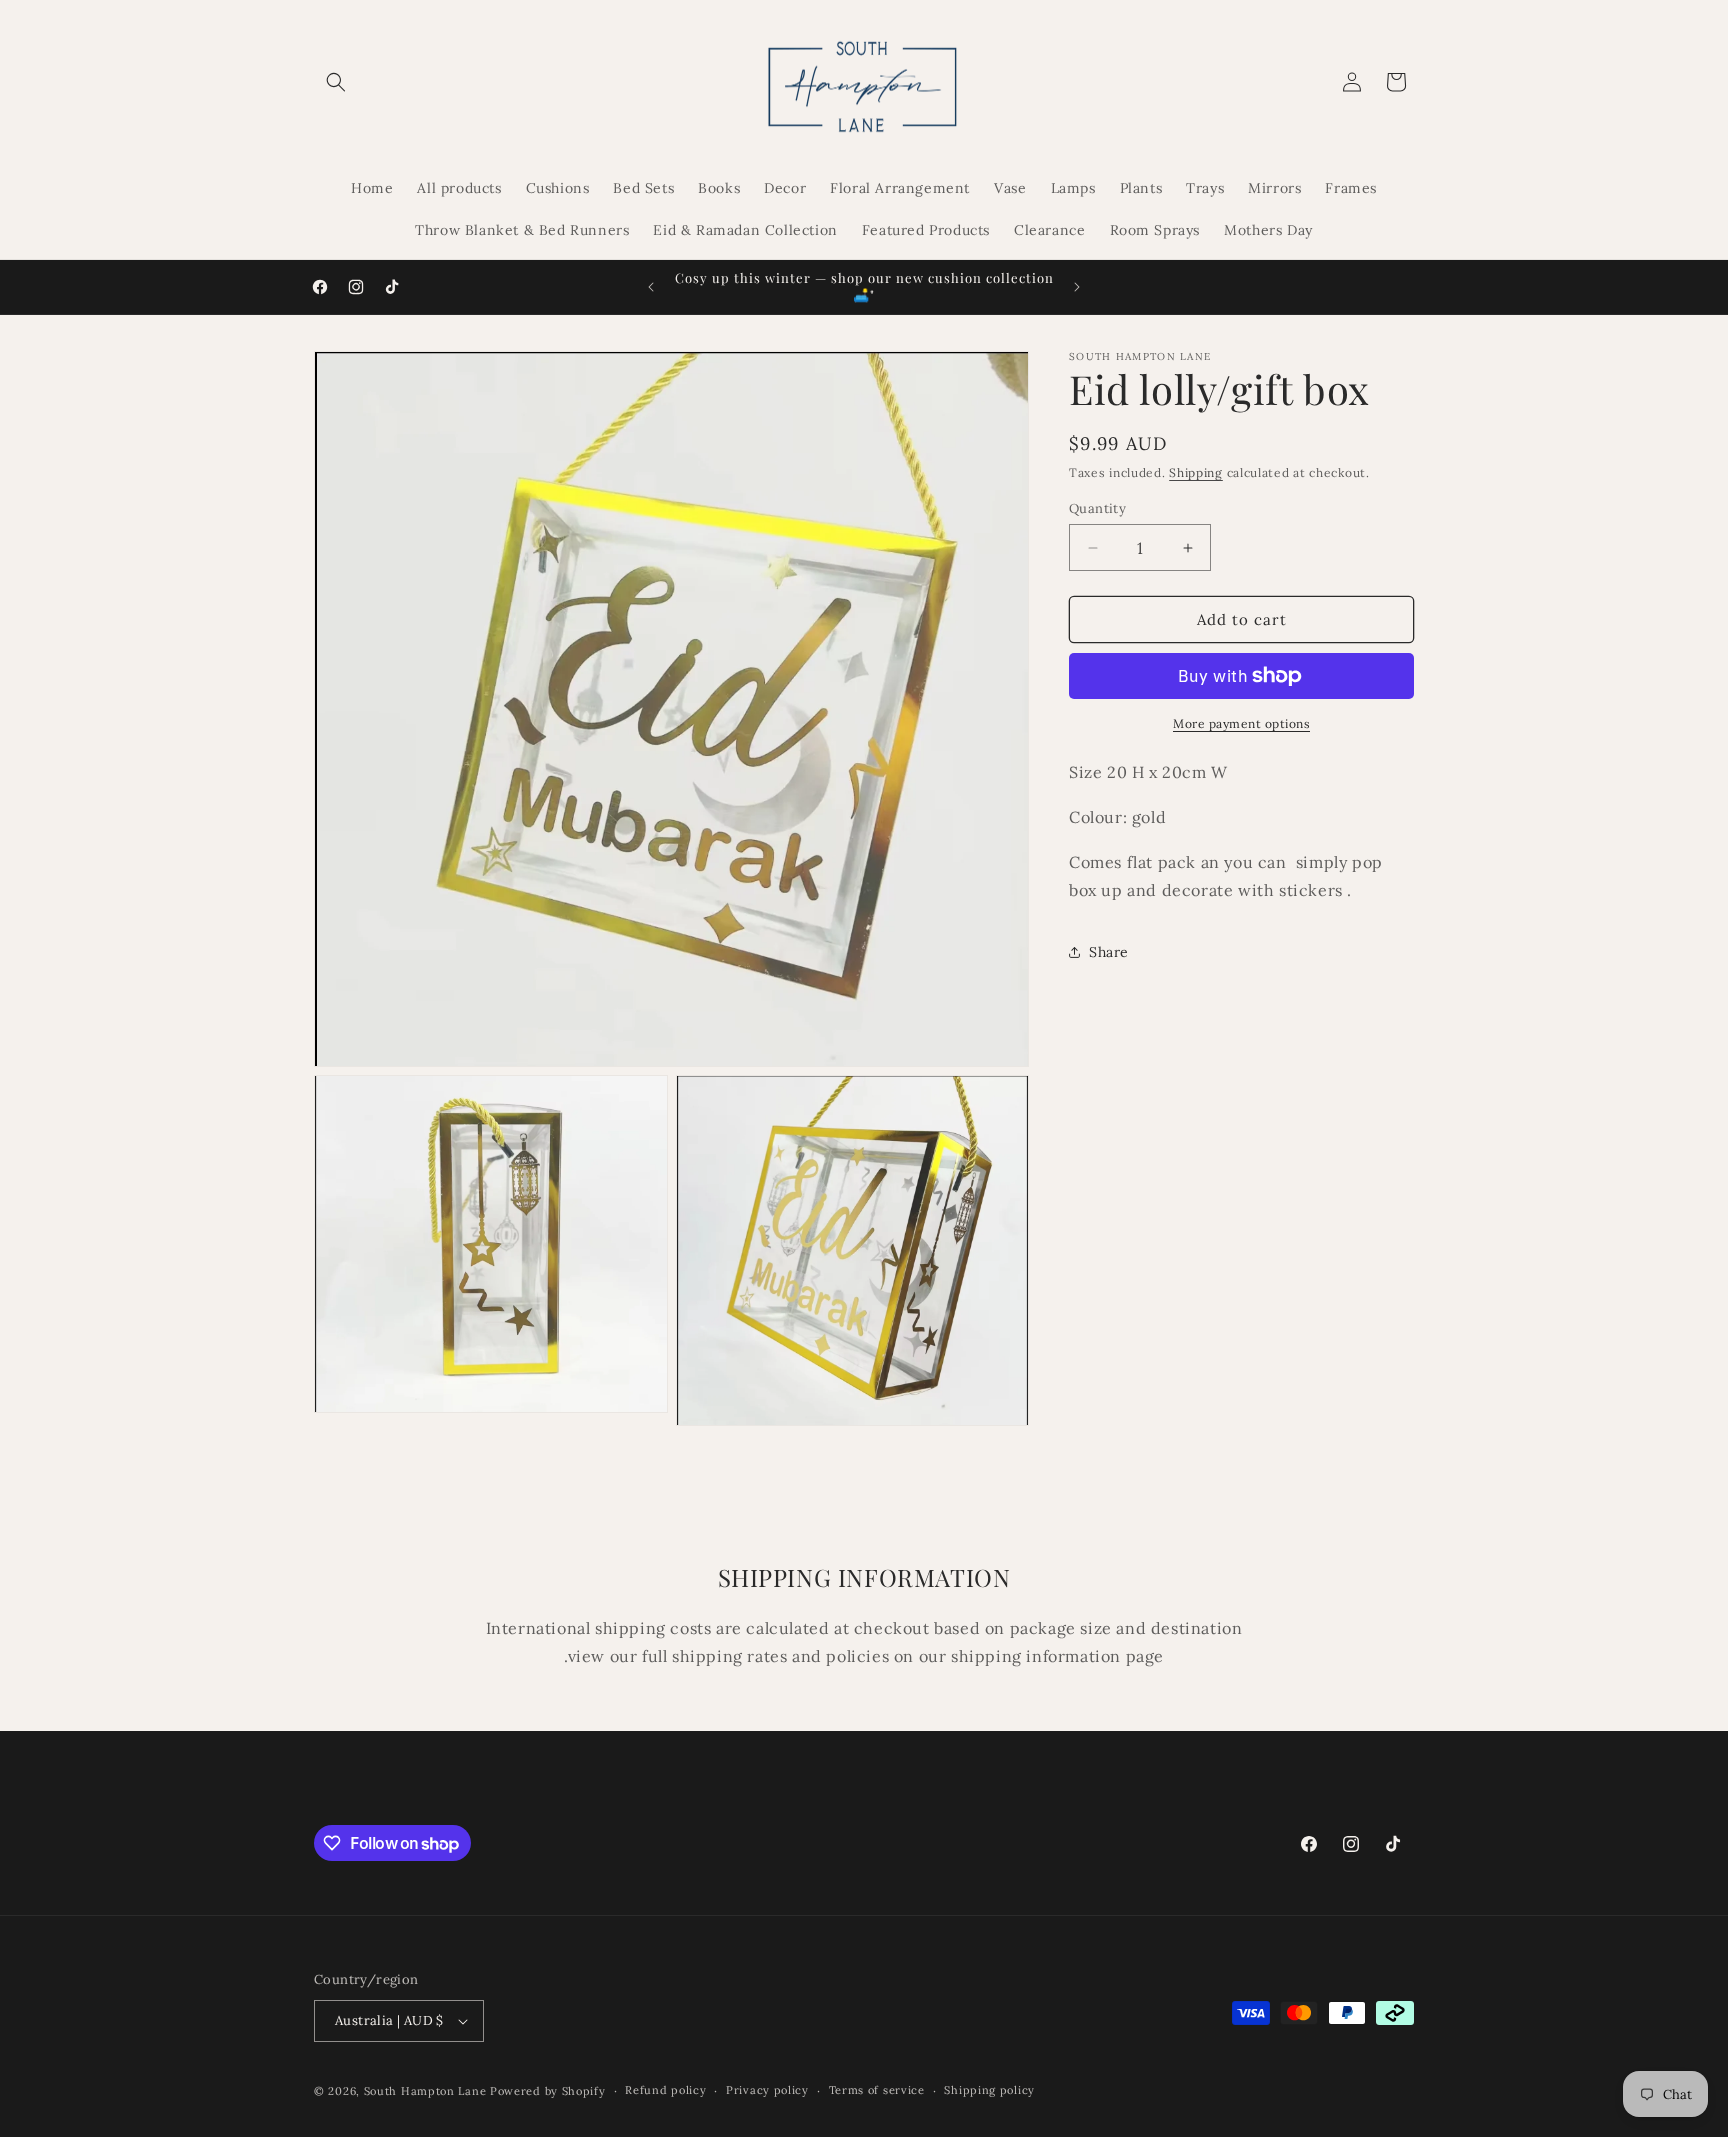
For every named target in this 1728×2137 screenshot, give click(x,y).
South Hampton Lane (427, 2091)
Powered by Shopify (548, 2091)
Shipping (1196, 472)
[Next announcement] (1077, 287)
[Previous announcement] (651, 287)
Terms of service (877, 2090)
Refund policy (665, 2090)
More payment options (1241, 723)
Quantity (1097, 508)
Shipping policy (989, 2090)
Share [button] (1109, 952)
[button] (336, 82)
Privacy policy (767, 2090)
